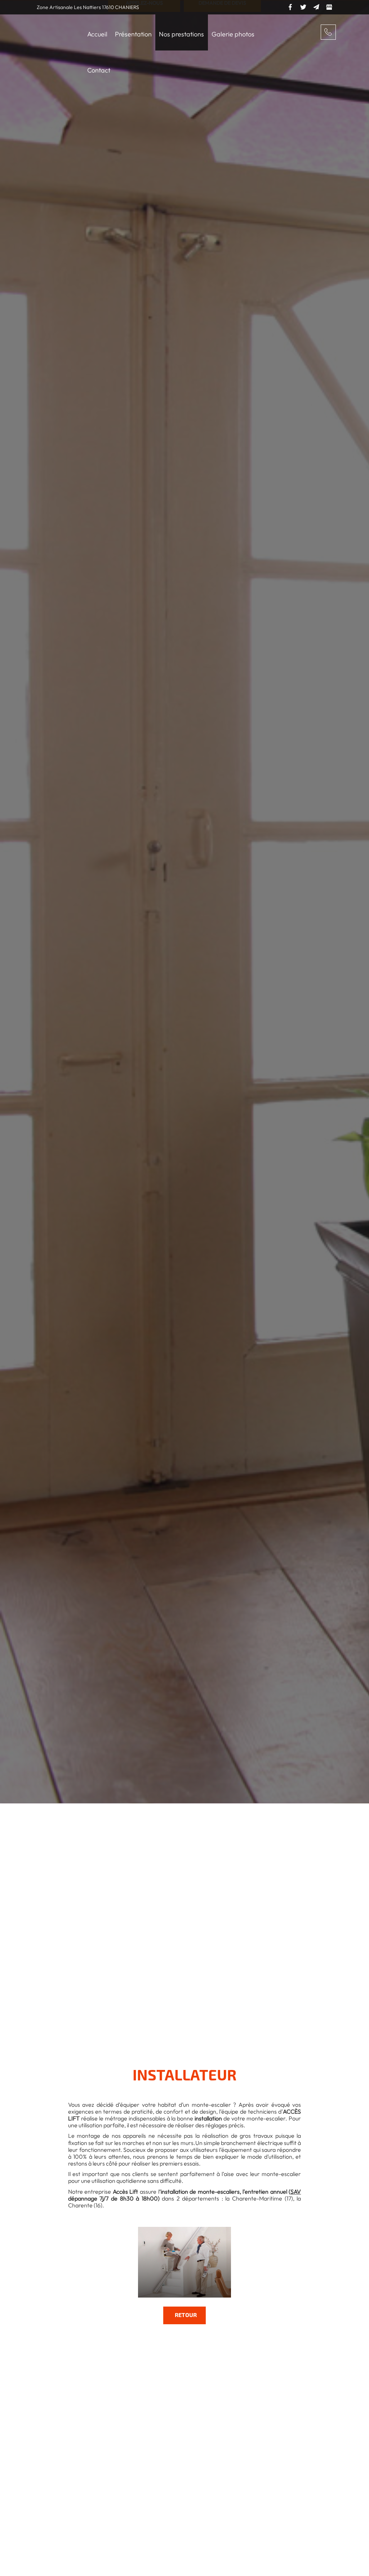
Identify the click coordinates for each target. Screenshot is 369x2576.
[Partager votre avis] (329, 6)
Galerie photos (233, 34)
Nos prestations (181, 34)
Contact (99, 70)
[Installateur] (184, 2262)
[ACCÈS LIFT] (51, 25)
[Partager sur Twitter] (303, 6)
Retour (186, 2315)
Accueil (97, 34)
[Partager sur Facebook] (290, 6)
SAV (296, 2192)
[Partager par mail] (316, 6)
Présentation (133, 34)
